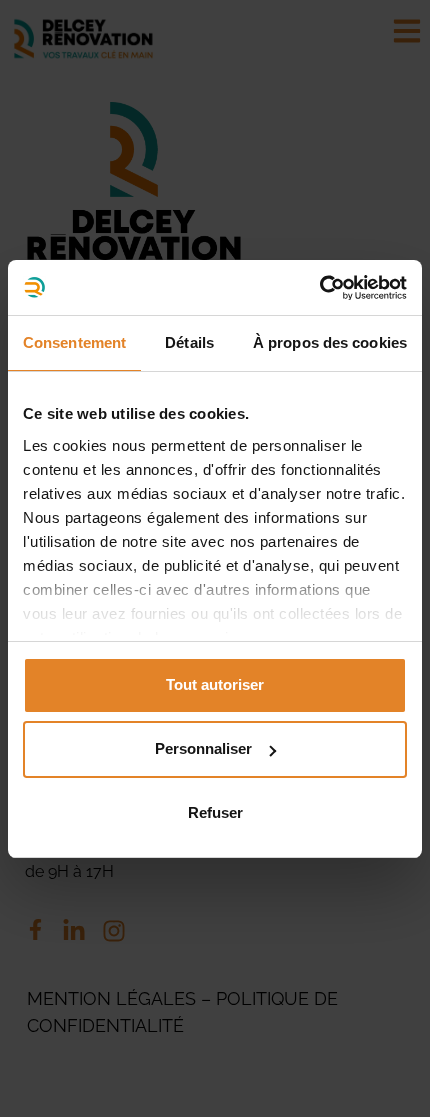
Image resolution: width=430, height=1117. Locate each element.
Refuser (215, 812)
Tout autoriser (215, 684)
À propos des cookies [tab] (330, 342)
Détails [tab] (189, 342)
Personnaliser (203, 748)
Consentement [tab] (74, 342)
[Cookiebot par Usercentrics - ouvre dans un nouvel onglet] (319, 288)
